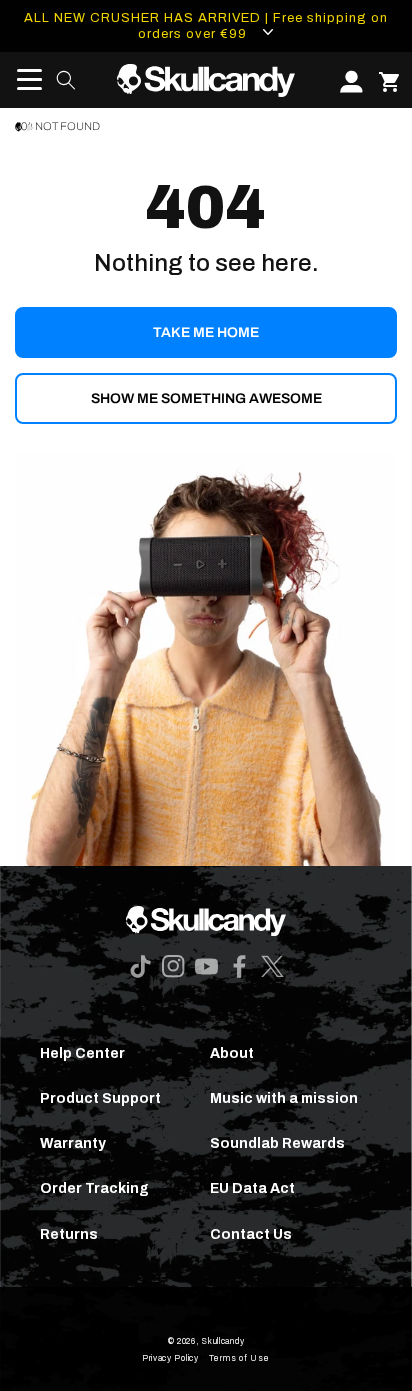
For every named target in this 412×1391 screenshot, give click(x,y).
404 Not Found (57, 126)
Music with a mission (284, 1098)
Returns (69, 1234)
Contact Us (251, 1234)
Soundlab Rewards (277, 1143)
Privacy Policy (170, 1358)
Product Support (100, 1098)
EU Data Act (252, 1188)
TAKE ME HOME (206, 332)
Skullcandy (222, 1341)
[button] (23, 80)
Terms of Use (239, 1358)
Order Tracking (94, 1188)
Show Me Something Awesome (206, 398)
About (232, 1053)
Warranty (73, 1143)
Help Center (82, 1053)
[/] (206, 80)
